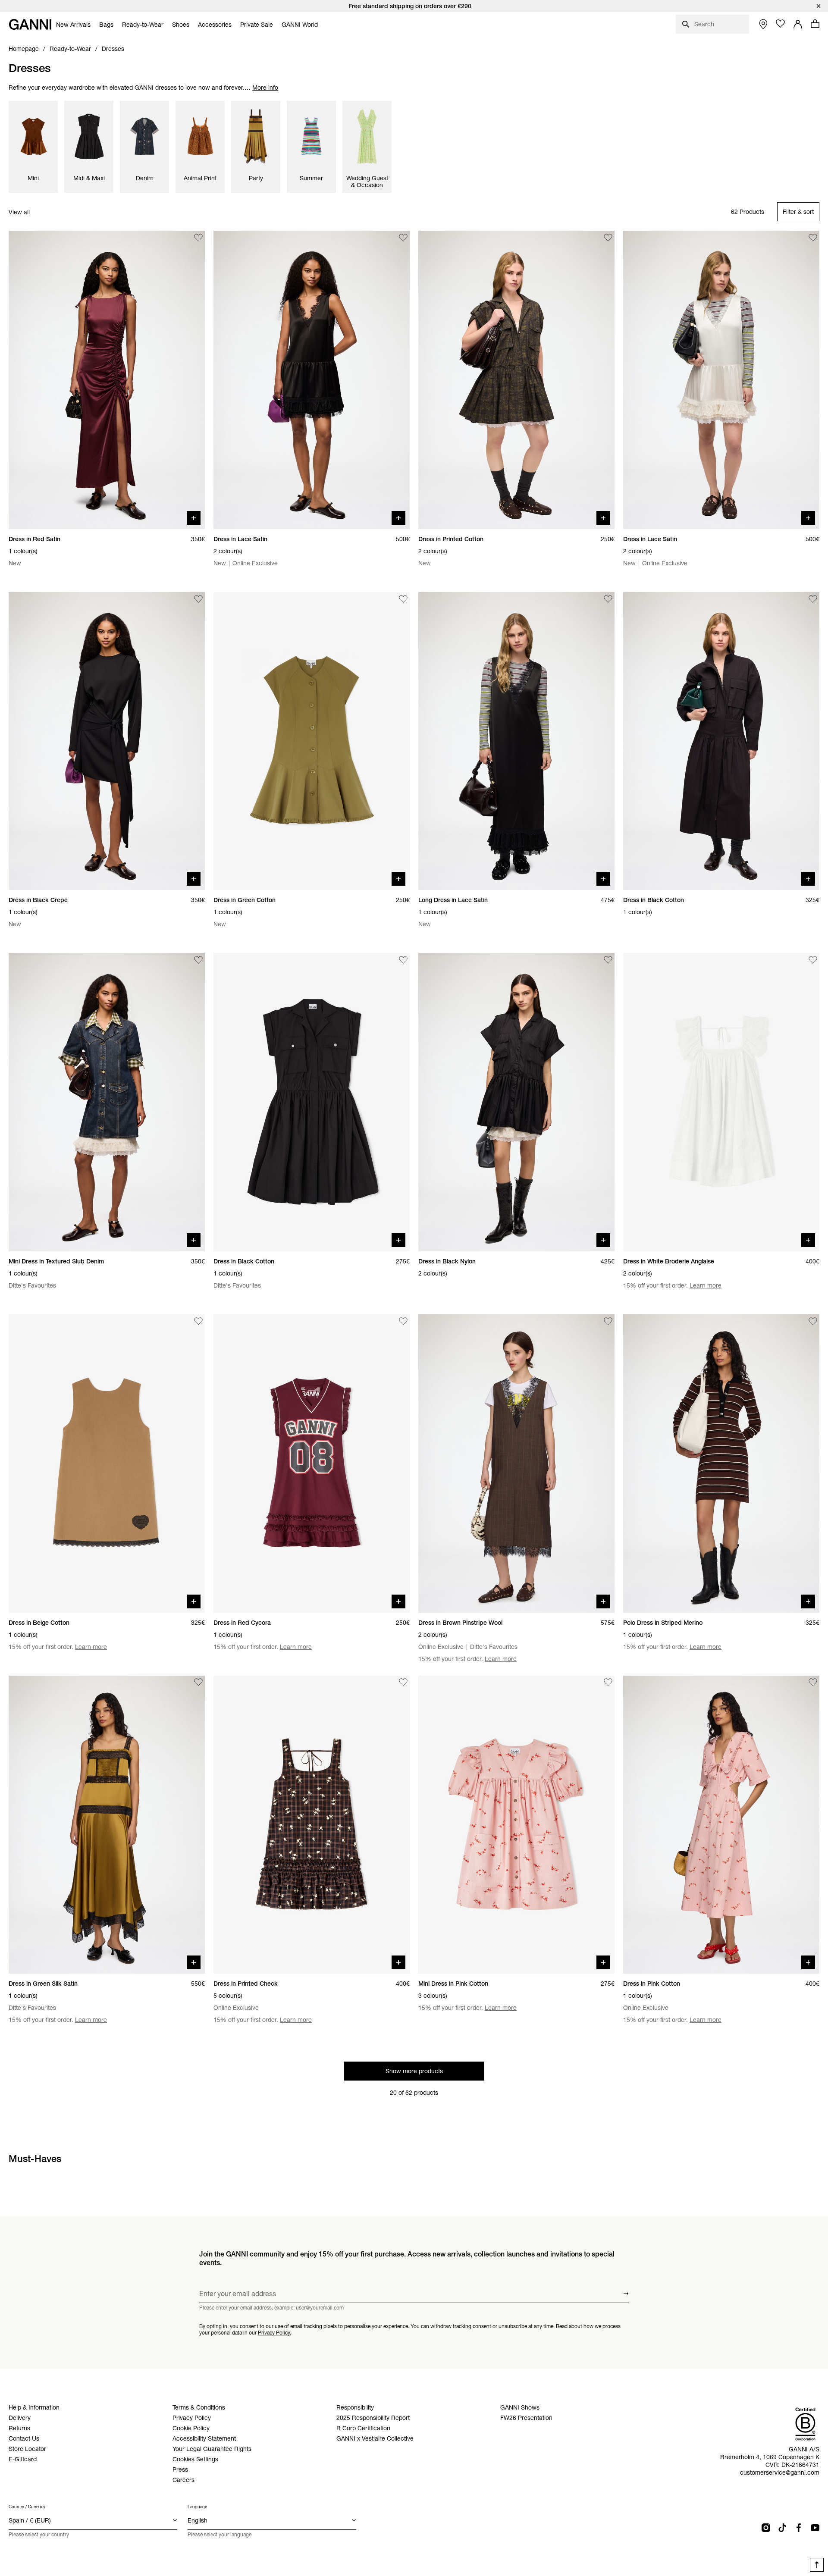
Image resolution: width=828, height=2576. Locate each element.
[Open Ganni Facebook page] (799, 2528)
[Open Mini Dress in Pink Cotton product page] (516, 1825)
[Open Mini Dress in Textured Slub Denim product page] (107, 1102)
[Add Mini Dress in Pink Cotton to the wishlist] (608, 1683)
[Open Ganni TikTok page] (782, 2528)
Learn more (706, 1285)
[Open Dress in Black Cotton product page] (721, 741)
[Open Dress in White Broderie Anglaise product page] (721, 1102)
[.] (414, 6)
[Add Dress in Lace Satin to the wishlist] (403, 238)
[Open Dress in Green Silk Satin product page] (107, 1825)
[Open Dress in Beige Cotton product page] (107, 1463)
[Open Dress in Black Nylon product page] (516, 1102)
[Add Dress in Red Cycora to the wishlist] (403, 1321)
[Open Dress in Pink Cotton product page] (721, 1825)
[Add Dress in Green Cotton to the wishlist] (403, 599)
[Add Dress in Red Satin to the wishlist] (198, 238)
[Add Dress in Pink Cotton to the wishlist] (813, 1683)
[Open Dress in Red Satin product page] (107, 380)
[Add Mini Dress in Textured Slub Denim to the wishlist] (198, 960)
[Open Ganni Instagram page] (766, 2528)
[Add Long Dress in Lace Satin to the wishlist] (608, 599)
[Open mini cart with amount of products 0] (815, 24)
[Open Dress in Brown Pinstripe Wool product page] (516, 1463)
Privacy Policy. (274, 2332)
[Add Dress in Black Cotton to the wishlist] (813, 599)
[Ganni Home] (30, 24)
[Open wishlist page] (781, 24)
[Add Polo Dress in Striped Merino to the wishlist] (813, 1321)
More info (265, 88)
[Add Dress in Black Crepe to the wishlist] (198, 599)
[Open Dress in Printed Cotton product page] (516, 380)
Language (197, 2507)
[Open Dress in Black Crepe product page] (107, 741)
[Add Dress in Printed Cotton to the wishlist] (608, 238)
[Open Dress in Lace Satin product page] (312, 380)
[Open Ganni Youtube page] (815, 2528)
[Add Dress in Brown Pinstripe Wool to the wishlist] (608, 1321)
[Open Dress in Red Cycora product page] (312, 1463)
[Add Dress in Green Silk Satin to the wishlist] (198, 1683)
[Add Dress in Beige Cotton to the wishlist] (198, 1321)
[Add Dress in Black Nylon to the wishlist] (608, 960)
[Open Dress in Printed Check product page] (312, 1825)
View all (19, 212)
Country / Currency (27, 2507)
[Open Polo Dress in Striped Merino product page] (721, 1463)
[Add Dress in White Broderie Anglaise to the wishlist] (813, 960)
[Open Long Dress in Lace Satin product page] (516, 741)
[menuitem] (73, 25)
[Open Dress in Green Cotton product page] (312, 741)
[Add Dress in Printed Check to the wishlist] (403, 1683)
